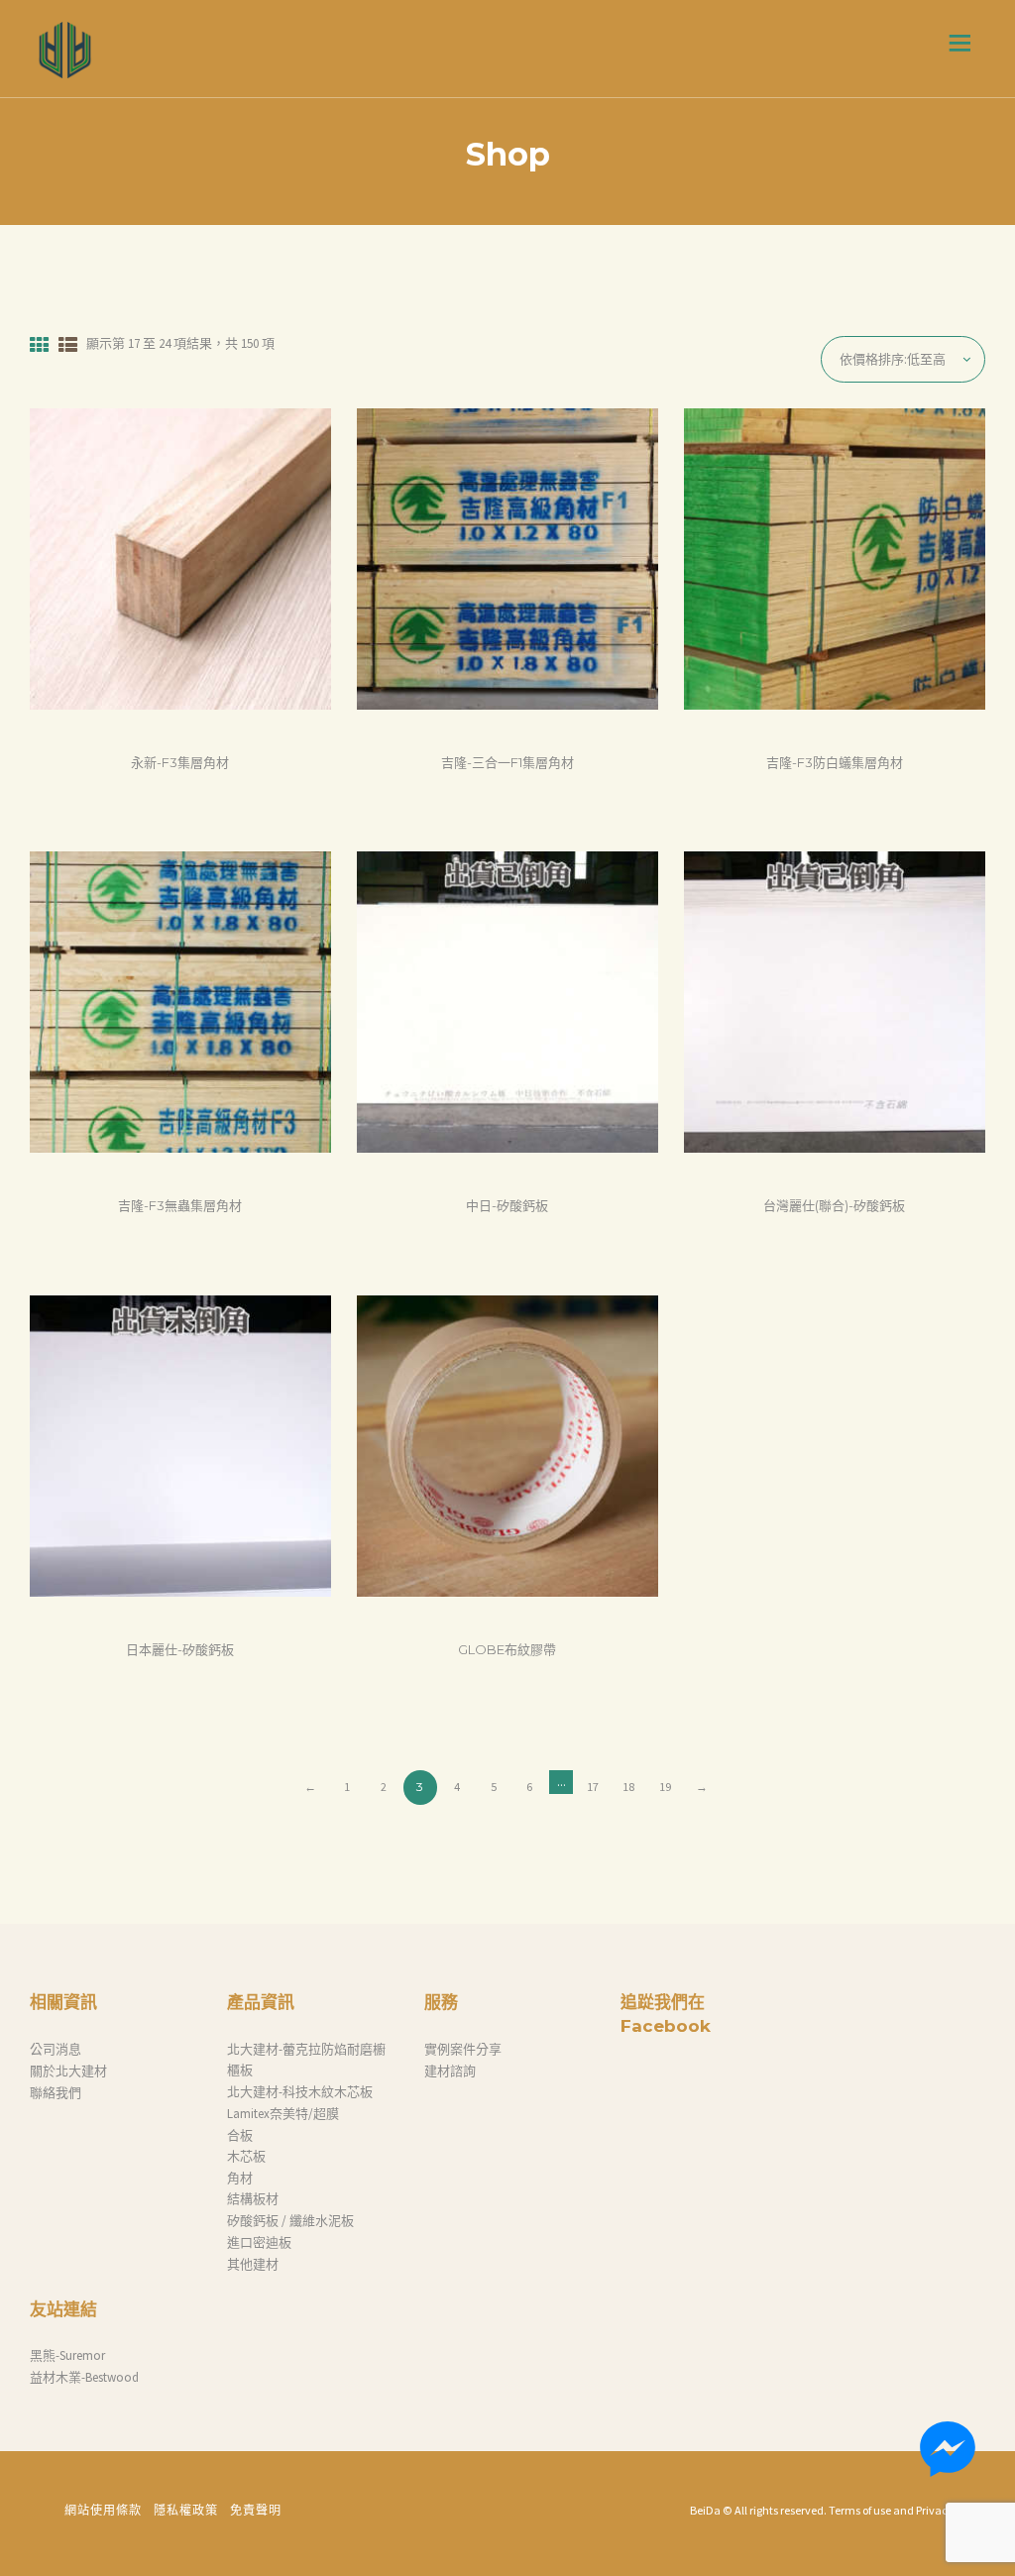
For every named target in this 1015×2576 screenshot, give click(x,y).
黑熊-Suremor (67, 2355)
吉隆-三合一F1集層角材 (507, 762)
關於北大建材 (68, 2071)
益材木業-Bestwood (84, 2377)
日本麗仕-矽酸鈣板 (180, 1649)
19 (665, 1787)
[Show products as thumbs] (39, 345)
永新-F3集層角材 (180, 762)
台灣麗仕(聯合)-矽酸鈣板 (834, 1205)
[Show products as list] (68, 345)
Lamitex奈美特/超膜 (283, 2114)
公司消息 (56, 2049)
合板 (240, 2135)
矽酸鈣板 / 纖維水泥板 (290, 2221)
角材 (240, 2178)
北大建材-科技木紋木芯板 (300, 2092)
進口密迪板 (259, 2242)
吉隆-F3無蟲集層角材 (180, 1205)
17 (593, 1787)
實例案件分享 (463, 2049)
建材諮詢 (450, 2071)
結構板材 (253, 2199)
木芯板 (246, 2156)
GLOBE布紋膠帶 (507, 1649)
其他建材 (253, 2264)
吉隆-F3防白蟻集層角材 (835, 762)
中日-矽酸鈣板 (507, 1205)
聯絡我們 (56, 2093)
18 (628, 1787)
